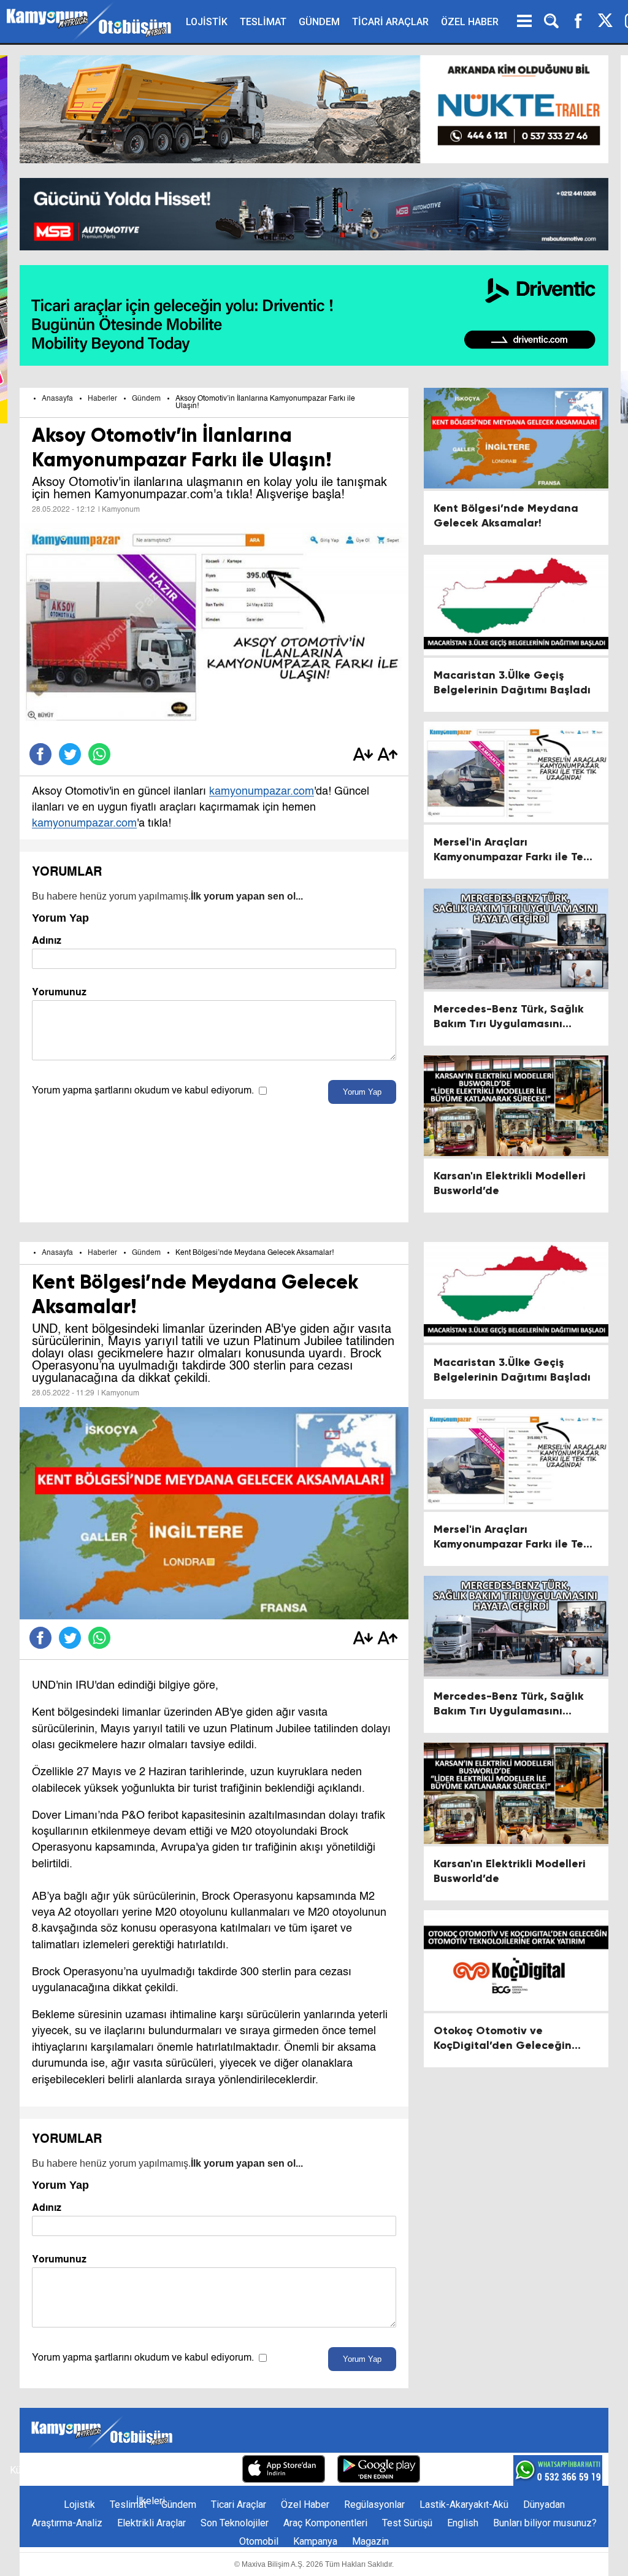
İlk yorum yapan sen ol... (247, 896)
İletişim (64, 2470)
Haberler (102, 399)
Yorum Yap (362, 1092)
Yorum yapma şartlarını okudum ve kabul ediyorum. (143, 1091)
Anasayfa (57, 399)
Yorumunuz (59, 992)
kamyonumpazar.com (262, 792)
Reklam (108, 2470)
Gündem (146, 399)
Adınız (47, 940)
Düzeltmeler (204, 2470)
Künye (23, 2470)
